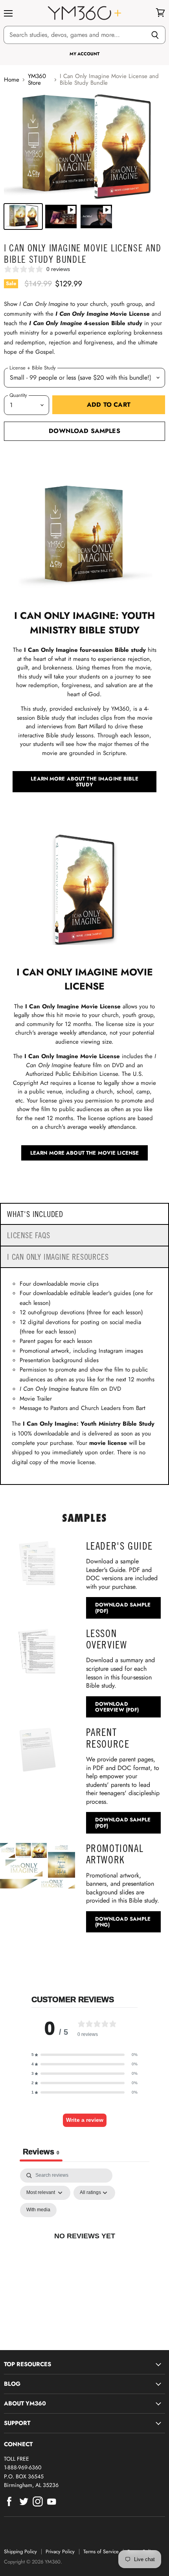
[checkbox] (38, 2210)
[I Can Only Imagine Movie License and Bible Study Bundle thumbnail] (23, 216)
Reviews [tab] (41, 2152)
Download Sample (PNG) (123, 1922)
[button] (84, 2055)
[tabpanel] (84, 2245)
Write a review (85, 2120)
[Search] (155, 35)
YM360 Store (37, 80)
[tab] (84, 1214)
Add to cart (109, 405)
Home (12, 80)
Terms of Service (101, 2551)
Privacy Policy (60, 2551)
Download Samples (84, 431)
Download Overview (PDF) (117, 1707)
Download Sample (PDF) (123, 1608)
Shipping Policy (20, 2551)
